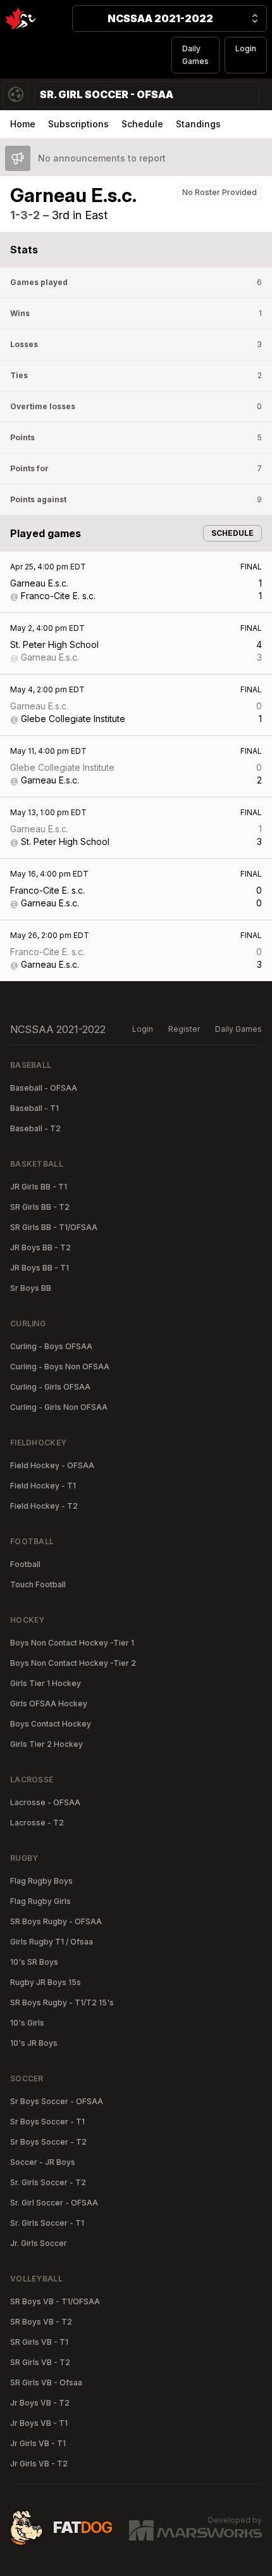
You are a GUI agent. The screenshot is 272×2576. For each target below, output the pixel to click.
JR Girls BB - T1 (39, 1187)
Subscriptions (78, 124)
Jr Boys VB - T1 (39, 2423)
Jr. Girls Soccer (39, 2243)
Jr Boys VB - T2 (40, 2403)
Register (184, 1029)
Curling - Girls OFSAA (50, 1387)
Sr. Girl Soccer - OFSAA (54, 2203)
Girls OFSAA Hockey (49, 1704)
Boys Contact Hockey (51, 1724)
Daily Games (195, 55)
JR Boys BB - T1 (40, 1268)
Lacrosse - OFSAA (45, 1802)
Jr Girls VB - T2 (39, 2464)
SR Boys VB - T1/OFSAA (55, 2301)
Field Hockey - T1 (43, 1486)
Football (25, 1564)
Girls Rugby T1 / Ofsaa (52, 1942)
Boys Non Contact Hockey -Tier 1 (72, 1643)
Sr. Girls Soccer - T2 (48, 2182)
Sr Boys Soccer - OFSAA (57, 2101)
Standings (198, 124)
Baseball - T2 (35, 1128)
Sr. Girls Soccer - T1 (47, 2223)
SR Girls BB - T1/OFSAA (54, 1227)
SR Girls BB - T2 (40, 1207)
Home (23, 124)
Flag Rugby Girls (40, 1901)
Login (246, 48)
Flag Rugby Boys (41, 1881)
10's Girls (27, 2023)
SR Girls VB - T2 (40, 2362)
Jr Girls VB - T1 (38, 2443)
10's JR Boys (34, 2043)
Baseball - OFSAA (44, 1088)
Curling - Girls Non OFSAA (59, 1407)
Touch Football (38, 1584)
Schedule (142, 124)
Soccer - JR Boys (43, 2162)
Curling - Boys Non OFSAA (60, 1367)
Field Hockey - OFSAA (52, 1465)
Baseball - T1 (34, 1108)
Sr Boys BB (31, 1288)
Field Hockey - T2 (44, 1506)
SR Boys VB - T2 (41, 2322)
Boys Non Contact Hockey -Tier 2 (73, 1663)
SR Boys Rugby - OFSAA (56, 1921)
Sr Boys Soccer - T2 (48, 2142)
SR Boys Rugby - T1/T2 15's (62, 2002)
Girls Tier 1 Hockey (46, 1683)
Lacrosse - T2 (37, 1823)
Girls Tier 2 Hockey (46, 1744)
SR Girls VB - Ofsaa (46, 2382)
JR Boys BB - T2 (40, 1247)
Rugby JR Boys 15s (46, 1982)
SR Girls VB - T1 (39, 2342)
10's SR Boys (34, 1962)
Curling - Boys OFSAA (51, 1346)
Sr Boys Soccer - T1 (47, 2122)
